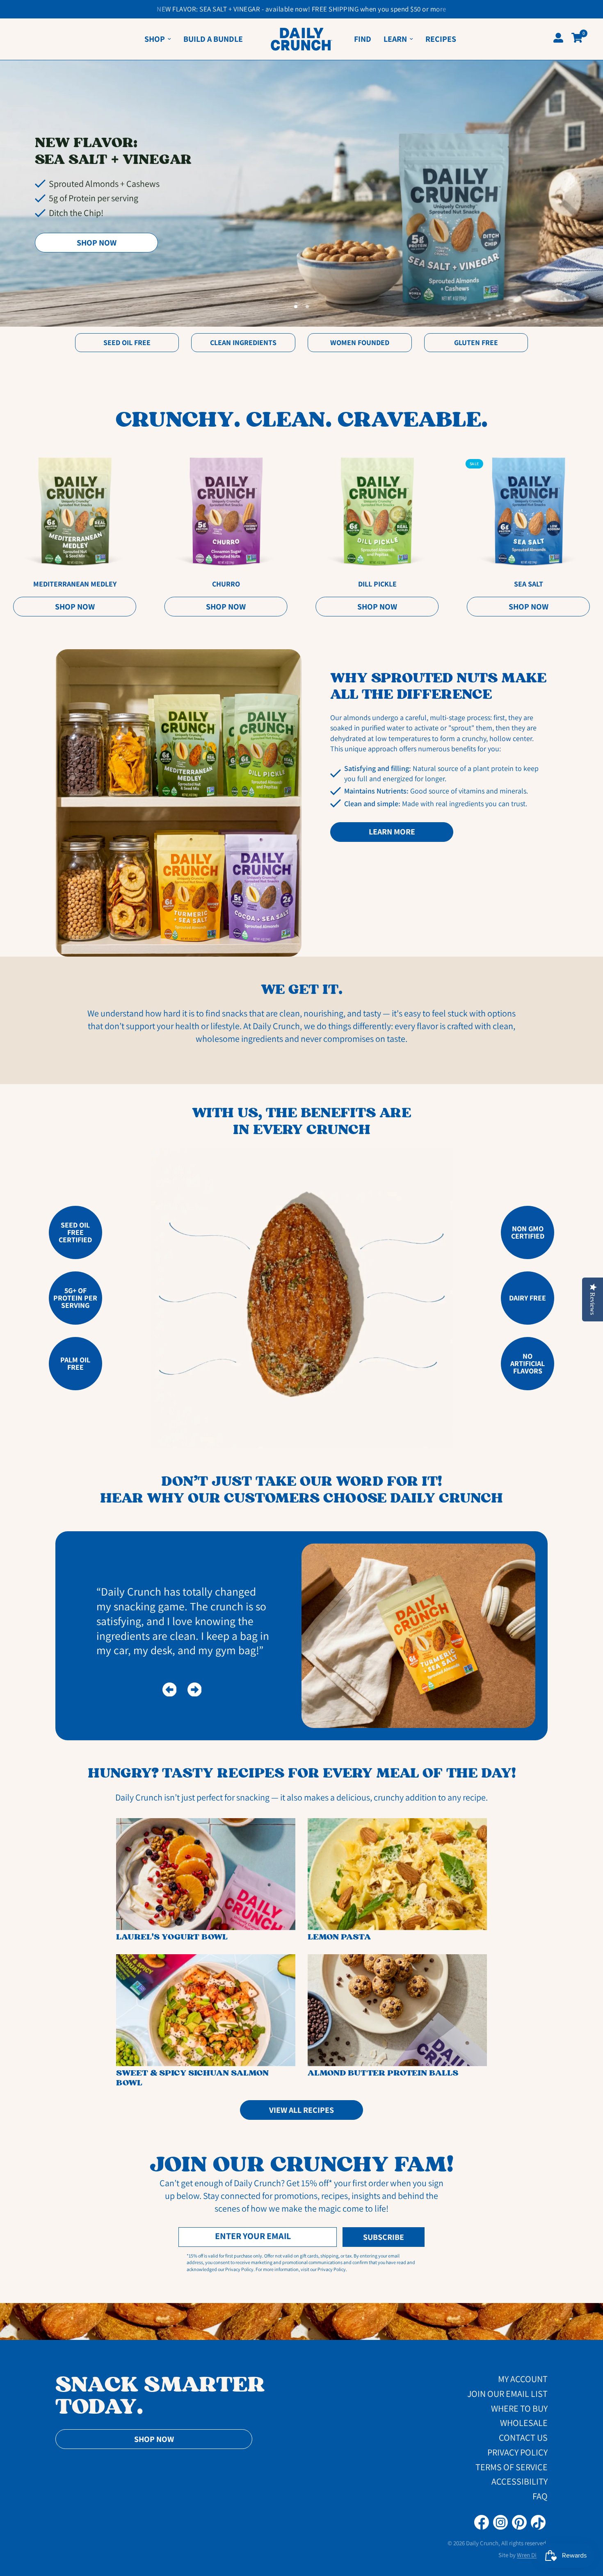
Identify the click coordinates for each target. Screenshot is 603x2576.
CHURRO (226, 584)
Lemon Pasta (339, 1937)
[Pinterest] (519, 2522)
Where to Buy (519, 2408)
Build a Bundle (213, 39)
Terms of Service (512, 2467)
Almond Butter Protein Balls (383, 2073)
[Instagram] (500, 2522)
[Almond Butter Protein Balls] (397, 2010)
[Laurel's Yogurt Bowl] (206, 1874)
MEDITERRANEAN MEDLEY (75, 584)
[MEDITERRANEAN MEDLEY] (75, 512)
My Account (523, 2379)
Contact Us (523, 2437)
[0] (575, 38)
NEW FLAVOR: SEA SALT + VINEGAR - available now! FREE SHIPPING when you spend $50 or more (301, 9)
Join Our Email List (507, 2394)
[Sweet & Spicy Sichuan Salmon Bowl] (206, 2010)
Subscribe (384, 2237)
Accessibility (520, 2481)
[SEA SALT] (529, 512)
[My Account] (558, 39)
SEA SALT (528, 584)
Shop (155, 39)
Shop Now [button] (154, 2439)
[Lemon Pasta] (397, 1874)
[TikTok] (538, 2522)
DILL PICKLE (377, 584)
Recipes (441, 39)
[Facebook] (482, 2522)
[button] (96, 243)
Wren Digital (532, 2555)
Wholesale (524, 2423)
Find (363, 39)
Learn (395, 39)
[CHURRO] (226, 512)
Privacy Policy (517, 2452)
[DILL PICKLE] (377, 512)
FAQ (540, 2496)
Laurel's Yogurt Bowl (172, 1937)
